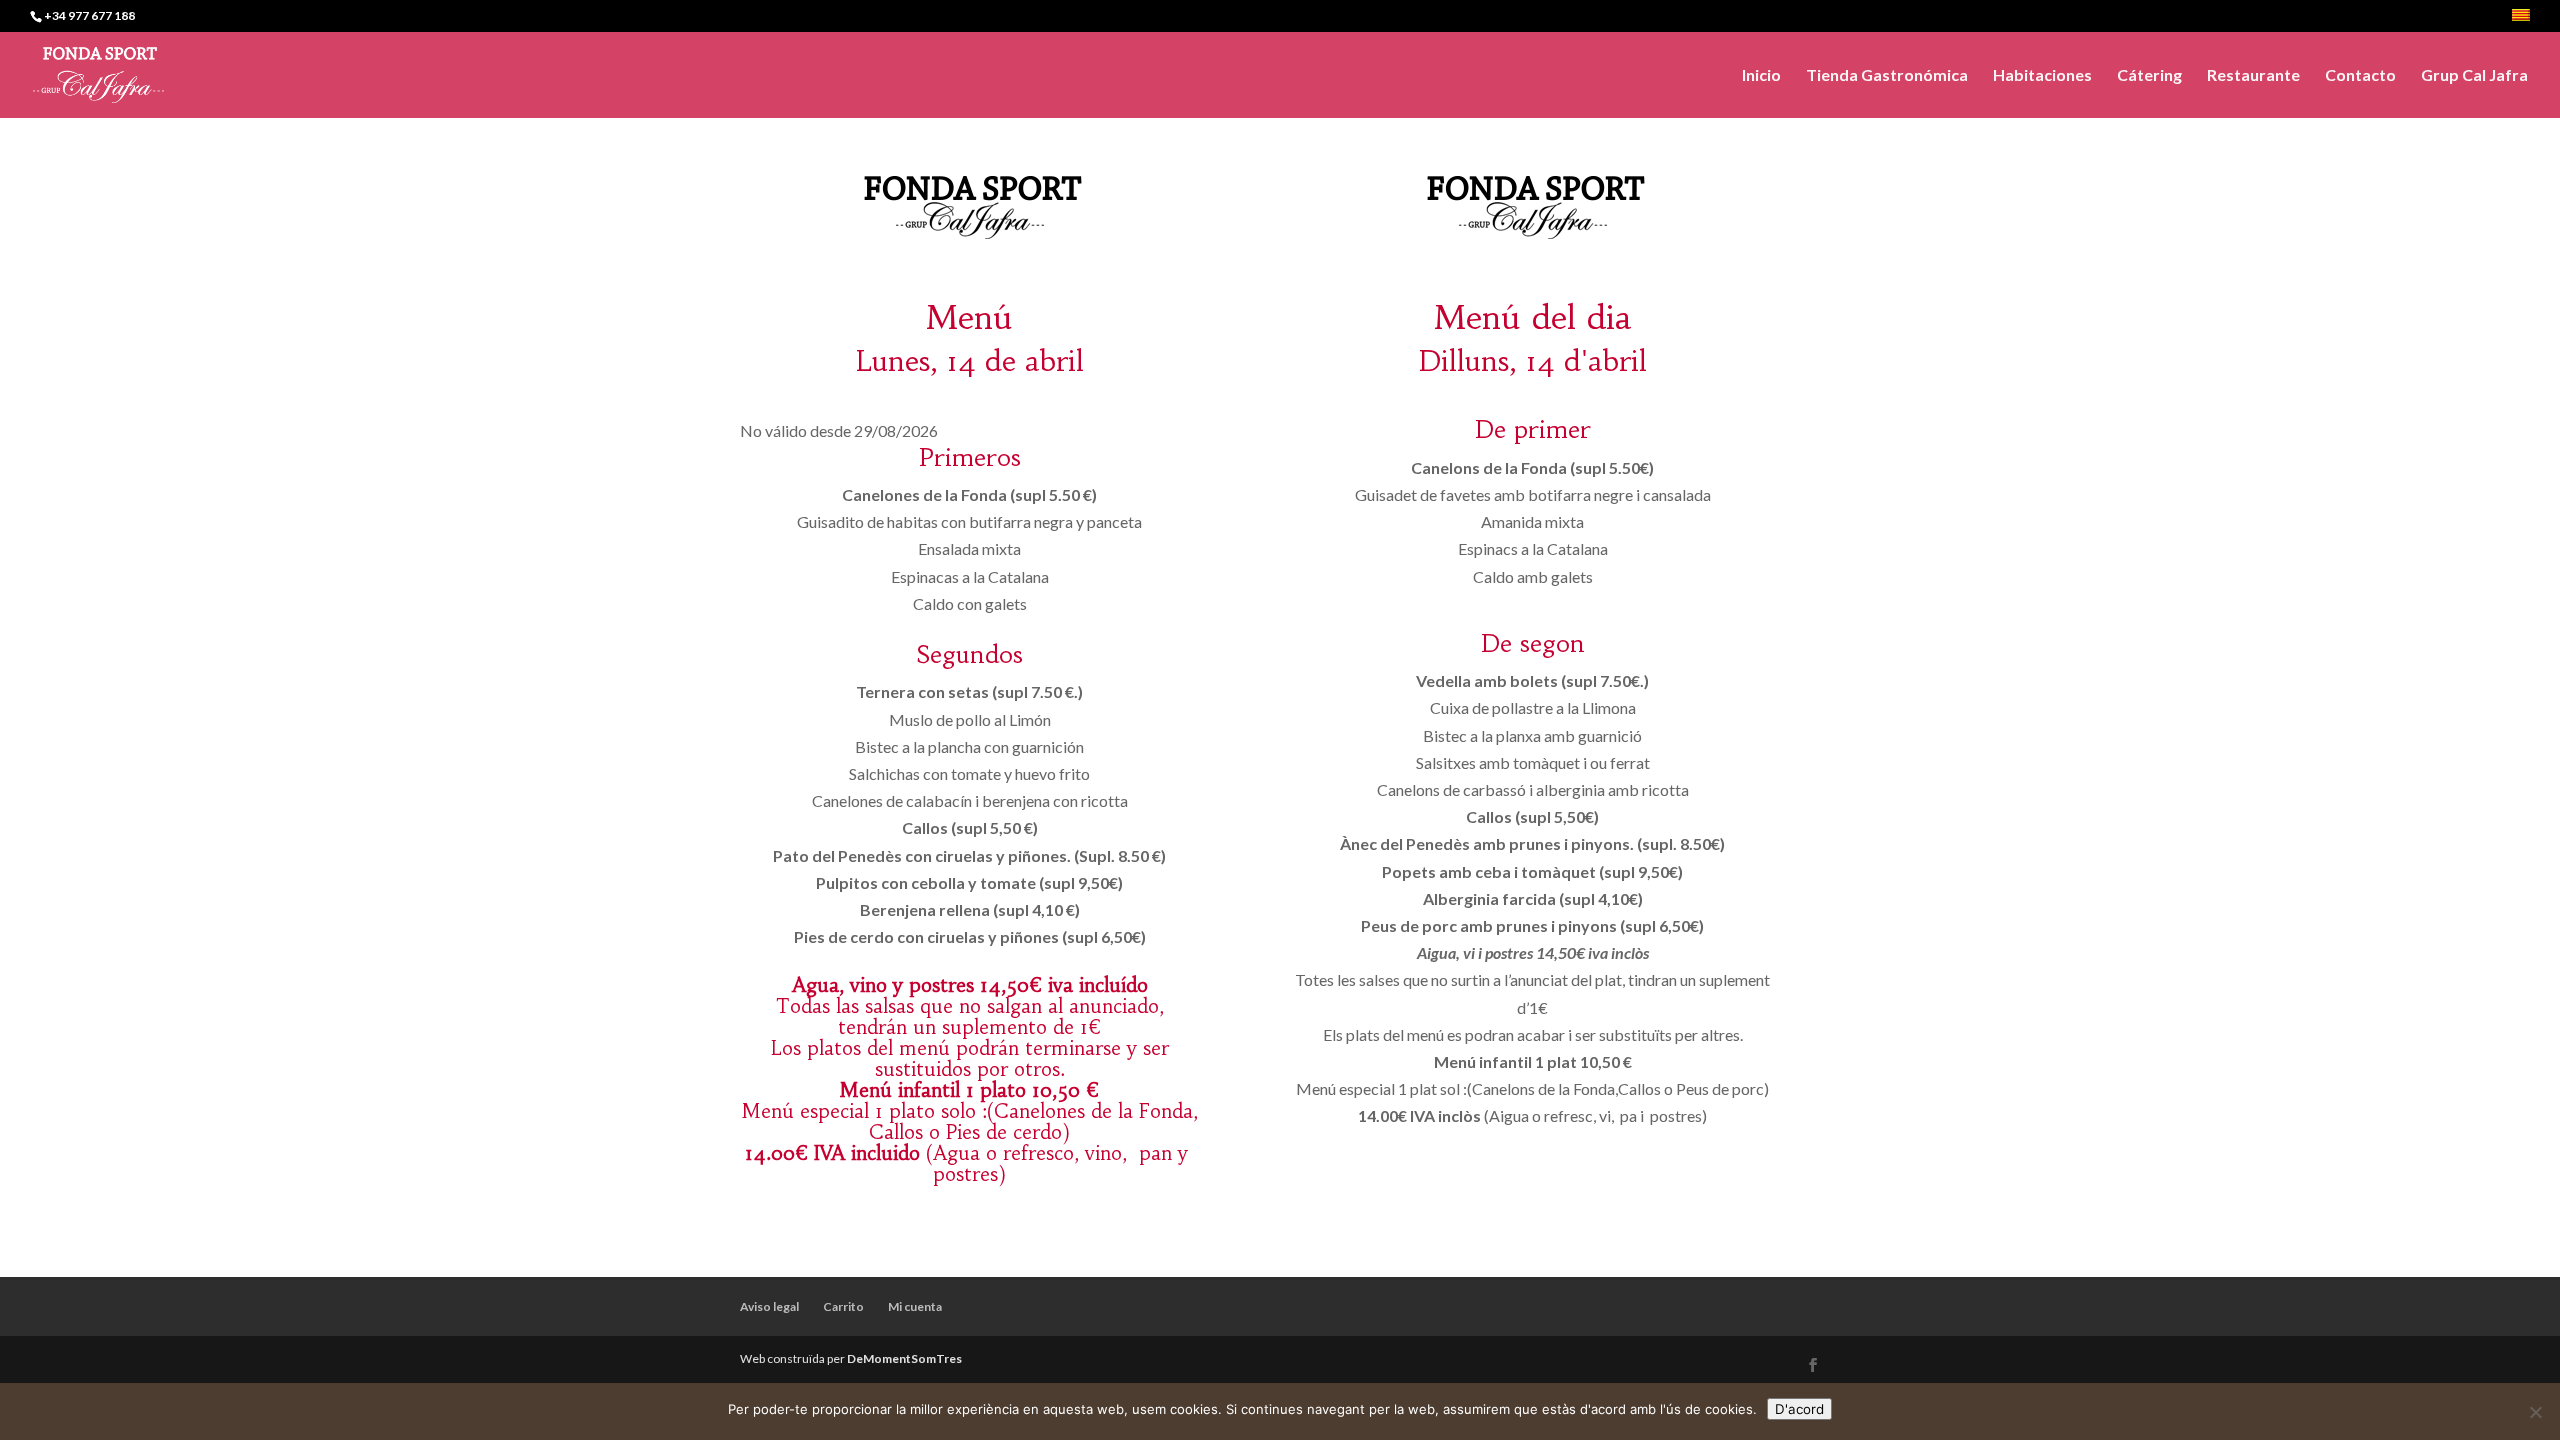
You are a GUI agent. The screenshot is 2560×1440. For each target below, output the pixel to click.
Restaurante (2253, 76)
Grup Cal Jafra (2474, 76)
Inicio (1761, 76)
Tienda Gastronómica (1887, 76)
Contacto (2360, 76)
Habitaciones (2042, 76)
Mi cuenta (915, 1306)
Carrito (843, 1306)
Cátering (2149, 76)
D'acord (1799, 1409)
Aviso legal (769, 1306)
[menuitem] (2521, 20)
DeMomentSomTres (904, 1358)
